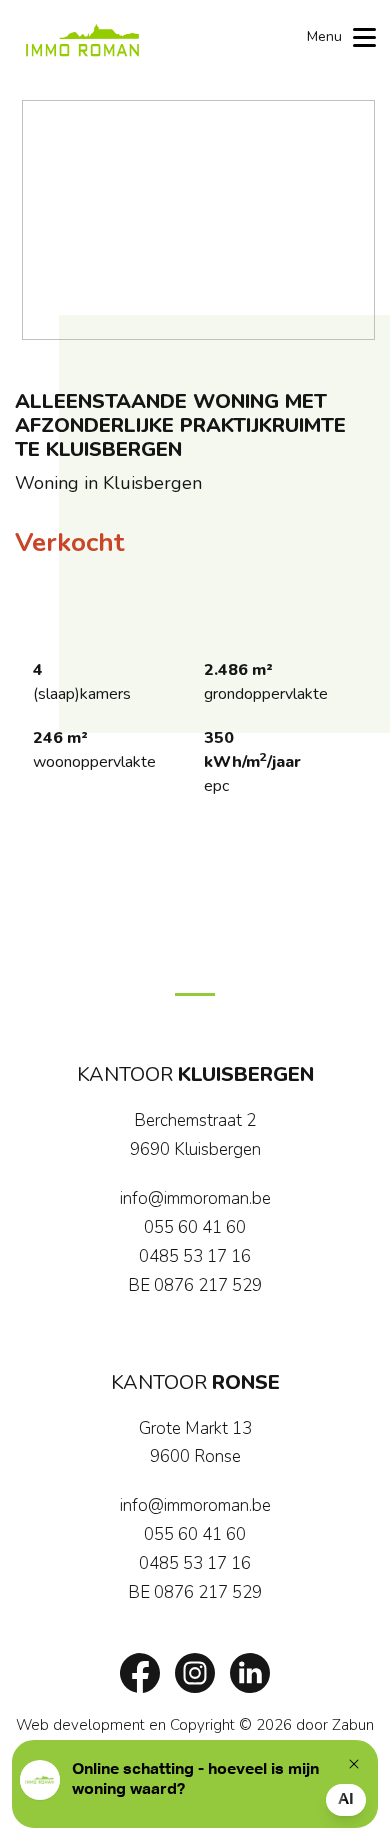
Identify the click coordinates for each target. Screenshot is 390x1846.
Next (350, 220)
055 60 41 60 (195, 1227)
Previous (47, 220)
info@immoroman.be (195, 1198)
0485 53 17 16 (195, 1256)
